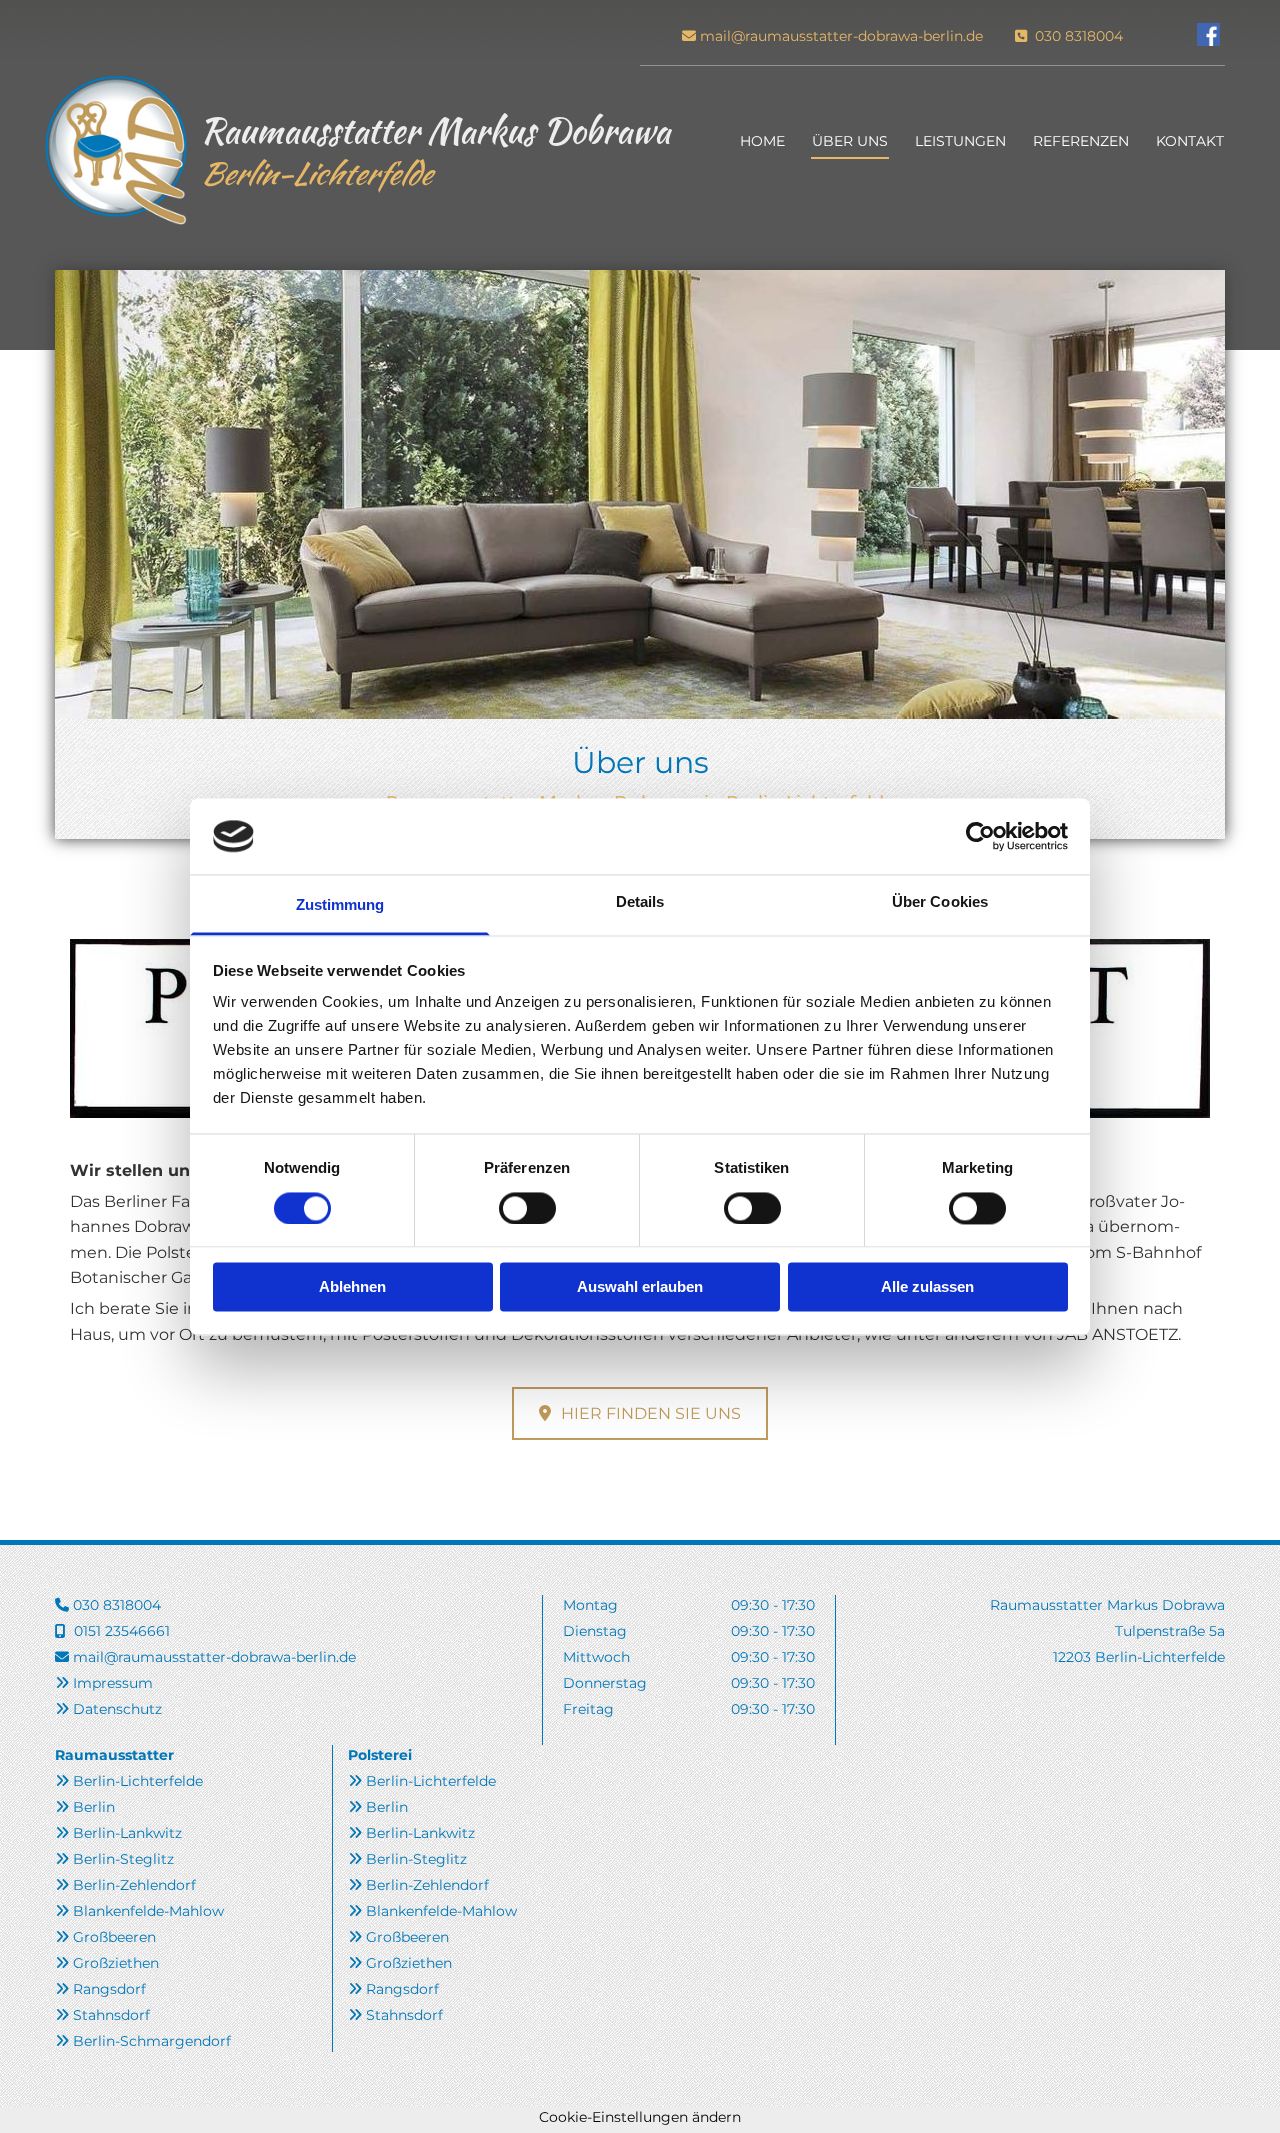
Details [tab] (640, 902)
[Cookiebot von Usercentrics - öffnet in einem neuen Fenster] (980, 836)
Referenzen (1081, 141)
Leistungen (960, 141)
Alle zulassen (927, 1287)
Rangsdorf (109, 1989)
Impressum (113, 1683)
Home (762, 141)
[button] (640, 1413)
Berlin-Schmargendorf (152, 2041)
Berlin (94, 1807)
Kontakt (1190, 141)
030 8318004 (1077, 36)
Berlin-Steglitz (123, 1859)
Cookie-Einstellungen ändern (640, 2117)
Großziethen (116, 1963)
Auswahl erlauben (640, 1287)
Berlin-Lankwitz (127, 1833)
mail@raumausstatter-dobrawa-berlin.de (841, 36)
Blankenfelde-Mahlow (148, 1911)
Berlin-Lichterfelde (138, 1781)
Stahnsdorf (111, 2015)
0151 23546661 (122, 1631)
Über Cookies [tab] (940, 902)
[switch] (527, 1208)
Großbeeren (114, 1937)
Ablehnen (352, 1287)
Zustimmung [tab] (340, 905)
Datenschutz (117, 1709)
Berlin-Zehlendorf (134, 1885)
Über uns (850, 141)
